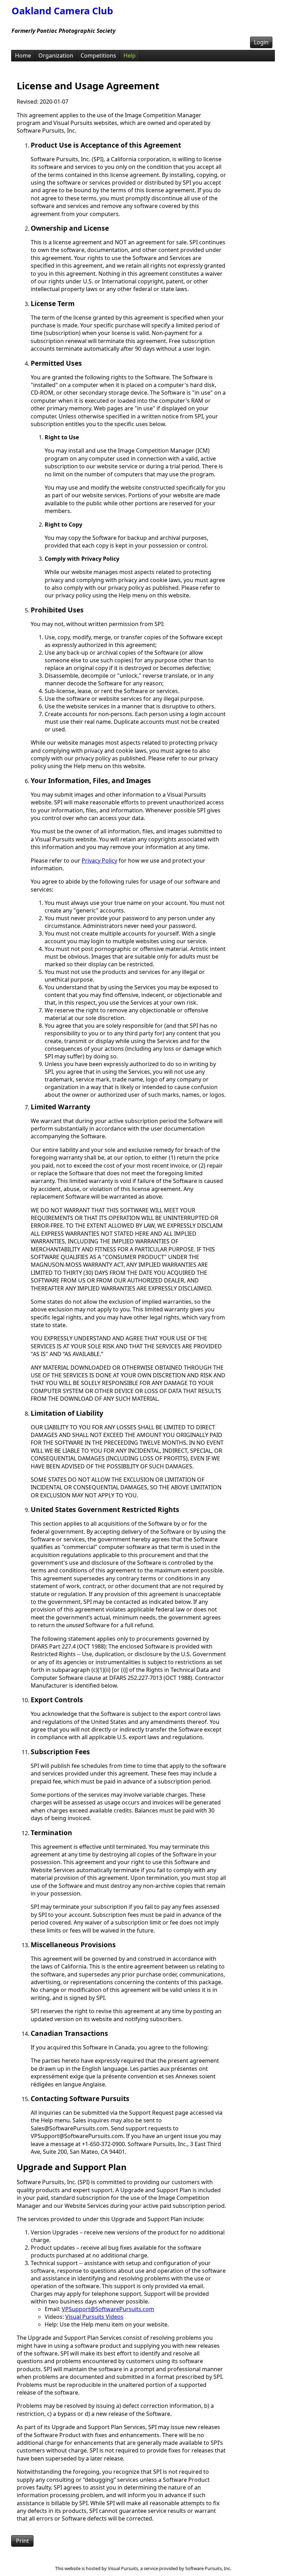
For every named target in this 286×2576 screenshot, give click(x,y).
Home (23, 55)
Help (130, 55)
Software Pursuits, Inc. (208, 2568)
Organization (56, 55)
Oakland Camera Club (62, 11)
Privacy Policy (99, 861)
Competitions (98, 55)
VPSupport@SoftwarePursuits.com (108, 2309)
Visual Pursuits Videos (94, 2317)
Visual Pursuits (123, 2568)
